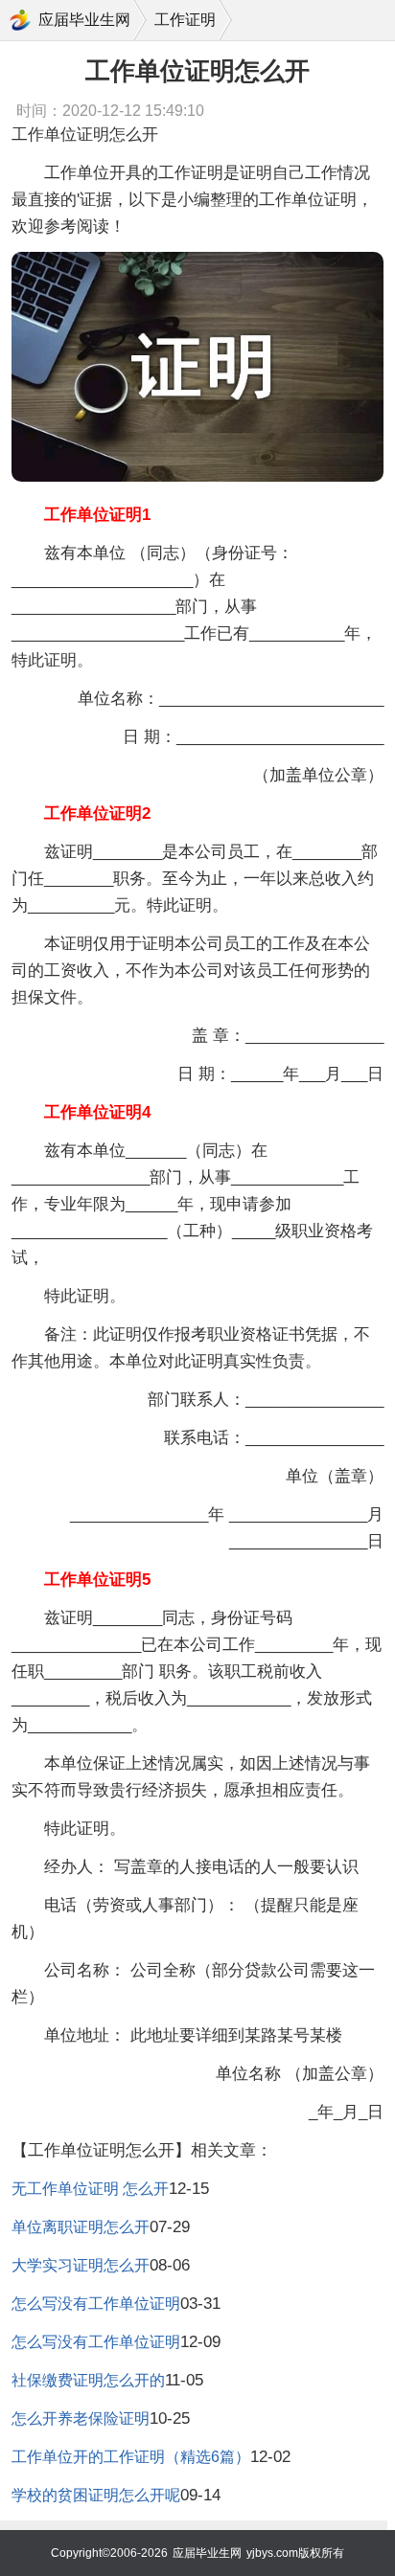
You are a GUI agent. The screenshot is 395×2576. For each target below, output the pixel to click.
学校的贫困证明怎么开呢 (96, 2495)
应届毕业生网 (84, 20)
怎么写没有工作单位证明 (96, 2304)
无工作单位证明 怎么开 (90, 2189)
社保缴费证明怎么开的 (88, 2380)
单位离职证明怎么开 (81, 2227)
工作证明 (185, 20)
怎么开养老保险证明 (81, 2418)
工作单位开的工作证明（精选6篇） (131, 2457)
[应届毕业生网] (20, 20)
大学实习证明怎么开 (81, 2265)
